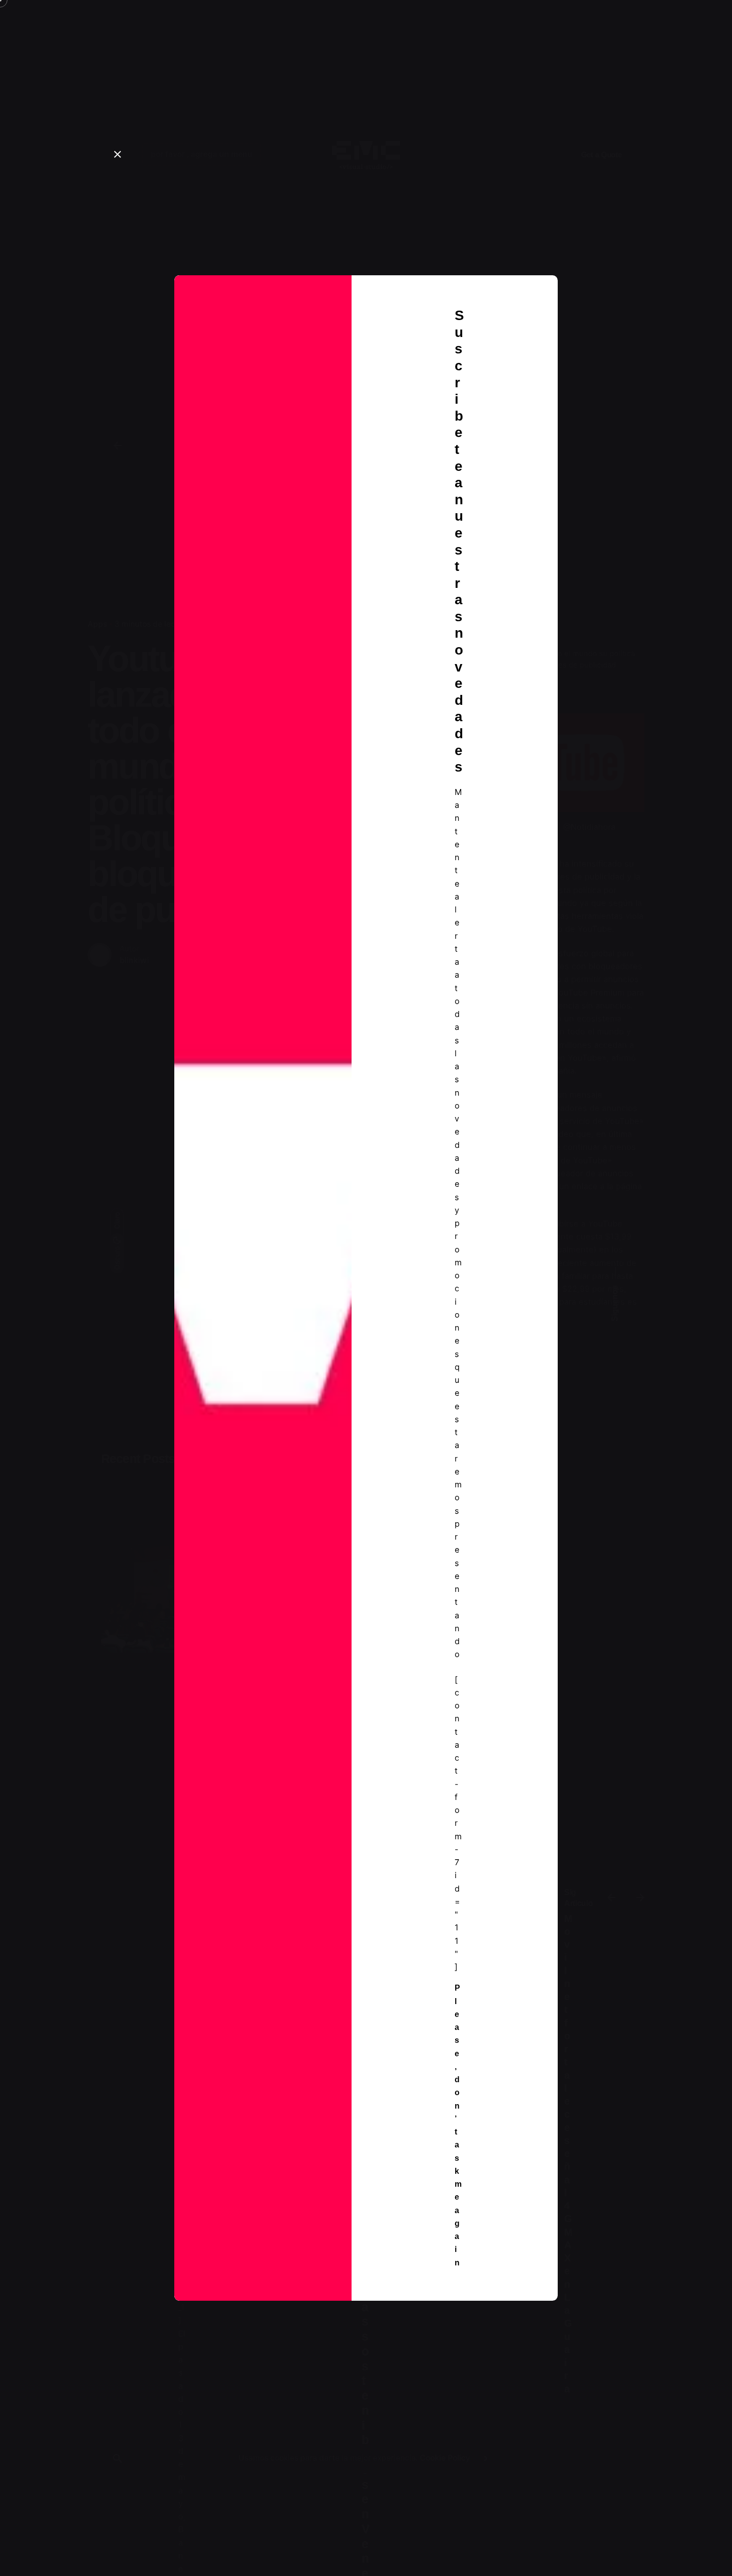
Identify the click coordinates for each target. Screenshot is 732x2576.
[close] (118, 154)
